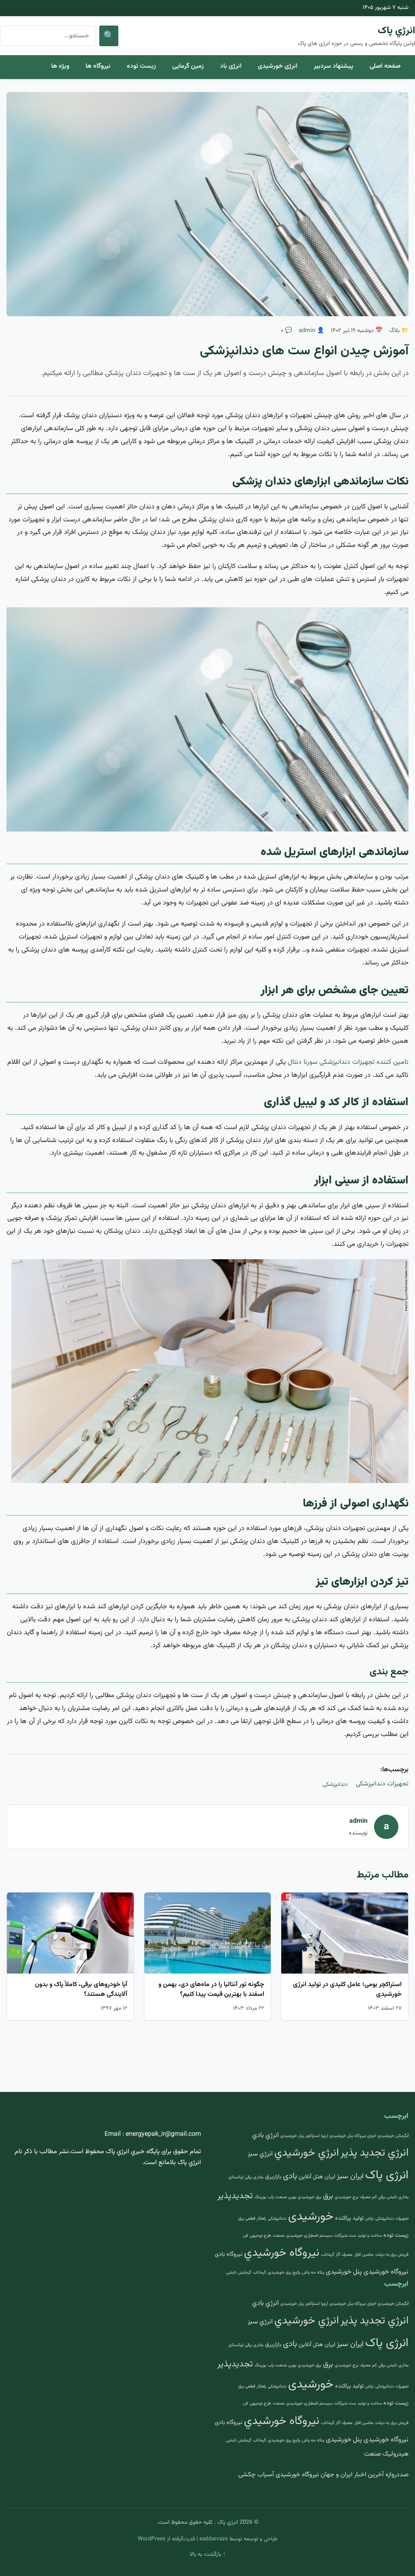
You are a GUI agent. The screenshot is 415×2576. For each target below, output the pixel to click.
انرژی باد (231, 66)
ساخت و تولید (370, 2236)
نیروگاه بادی (229, 2254)
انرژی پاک (387, 2175)
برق (328, 2196)
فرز (245, 2236)
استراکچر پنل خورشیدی (300, 2136)
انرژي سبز (260, 2154)
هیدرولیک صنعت (386, 2454)
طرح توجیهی (260, 2236)
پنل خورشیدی (344, 2272)
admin (307, 331)
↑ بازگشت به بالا (208, 2555)
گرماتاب (260, 2273)
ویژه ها (60, 66)
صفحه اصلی (385, 66)
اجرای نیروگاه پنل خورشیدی (353, 2136)
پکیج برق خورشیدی (284, 2273)
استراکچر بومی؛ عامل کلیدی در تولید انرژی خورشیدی (347, 1990)
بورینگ (260, 2197)
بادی (290, 2176)
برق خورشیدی (310, 2197)
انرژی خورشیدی (278, 66)
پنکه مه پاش (313, 2273)
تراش (369, 2219)
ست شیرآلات (345, 2236)
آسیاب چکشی (256, 2475)
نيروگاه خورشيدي (282, 2253)
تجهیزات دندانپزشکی (382, 1784)
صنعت (279, 2236)
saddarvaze (214, 2539)
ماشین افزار (364, 2255)
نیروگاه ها (98, 66)
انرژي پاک (396, 31)
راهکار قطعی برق (252, 2219)
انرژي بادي (265, 2135)
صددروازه (397, 2475)
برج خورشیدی (347, 2197)
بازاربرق (273, 2177)
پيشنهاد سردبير (334, 66)
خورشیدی (311, 2217)
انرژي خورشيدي (307, 2153)
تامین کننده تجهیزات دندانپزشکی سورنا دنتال (348, 1062)
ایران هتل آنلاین (317, 2177)
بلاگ (394, 331)
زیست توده (141, 66)
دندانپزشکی (335, 1785)
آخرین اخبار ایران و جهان (352, 2475)
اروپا (324, 2136)
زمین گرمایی (188, 66)
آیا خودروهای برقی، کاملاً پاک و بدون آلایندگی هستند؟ (81, 1990)
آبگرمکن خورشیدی (393, 2136)
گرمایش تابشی (239, 2273)
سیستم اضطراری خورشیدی (309, 2236)
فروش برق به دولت (392, 2255)
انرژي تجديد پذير (374, 2153)
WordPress (152, 2539)
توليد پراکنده (349, 2218)
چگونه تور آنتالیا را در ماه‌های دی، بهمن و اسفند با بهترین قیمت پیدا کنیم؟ (211, 1990)
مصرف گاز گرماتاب (337, 2255)
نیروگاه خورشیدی (386, 2272)
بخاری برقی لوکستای (246, 2177)
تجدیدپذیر (235, 2196)
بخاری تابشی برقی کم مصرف (384, 2197)
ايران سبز (350, 2176)
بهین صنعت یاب (282, 2197)
